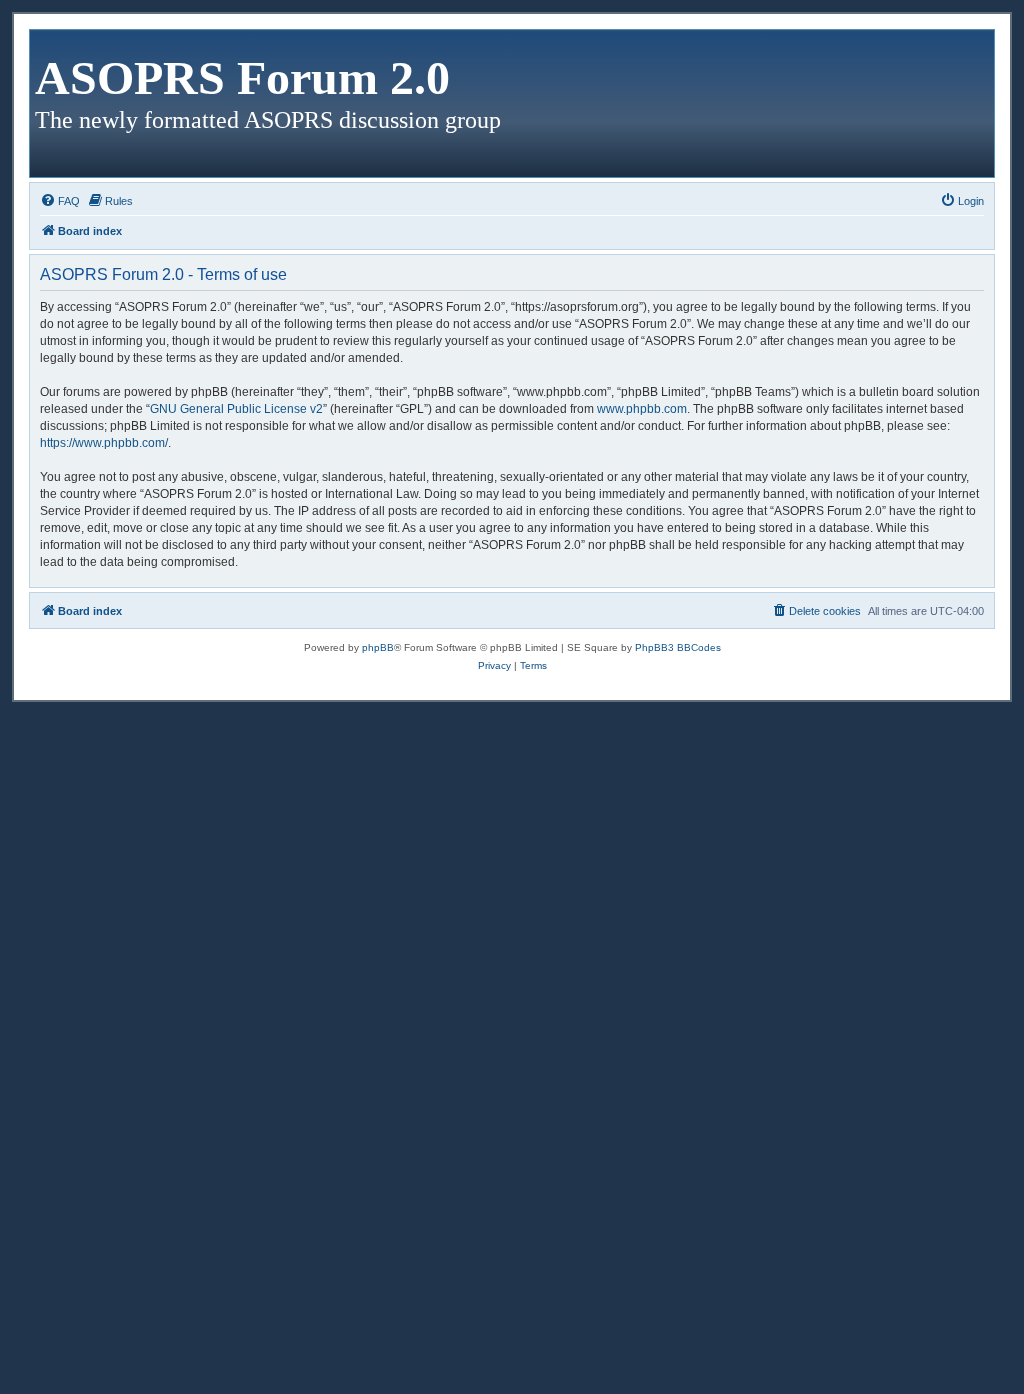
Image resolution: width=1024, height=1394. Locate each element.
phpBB (378, 647)
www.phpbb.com (642, 409)
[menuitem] (60, 201)
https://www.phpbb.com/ (104, 443)
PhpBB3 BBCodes (678, 647)
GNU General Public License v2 (236, 409)
